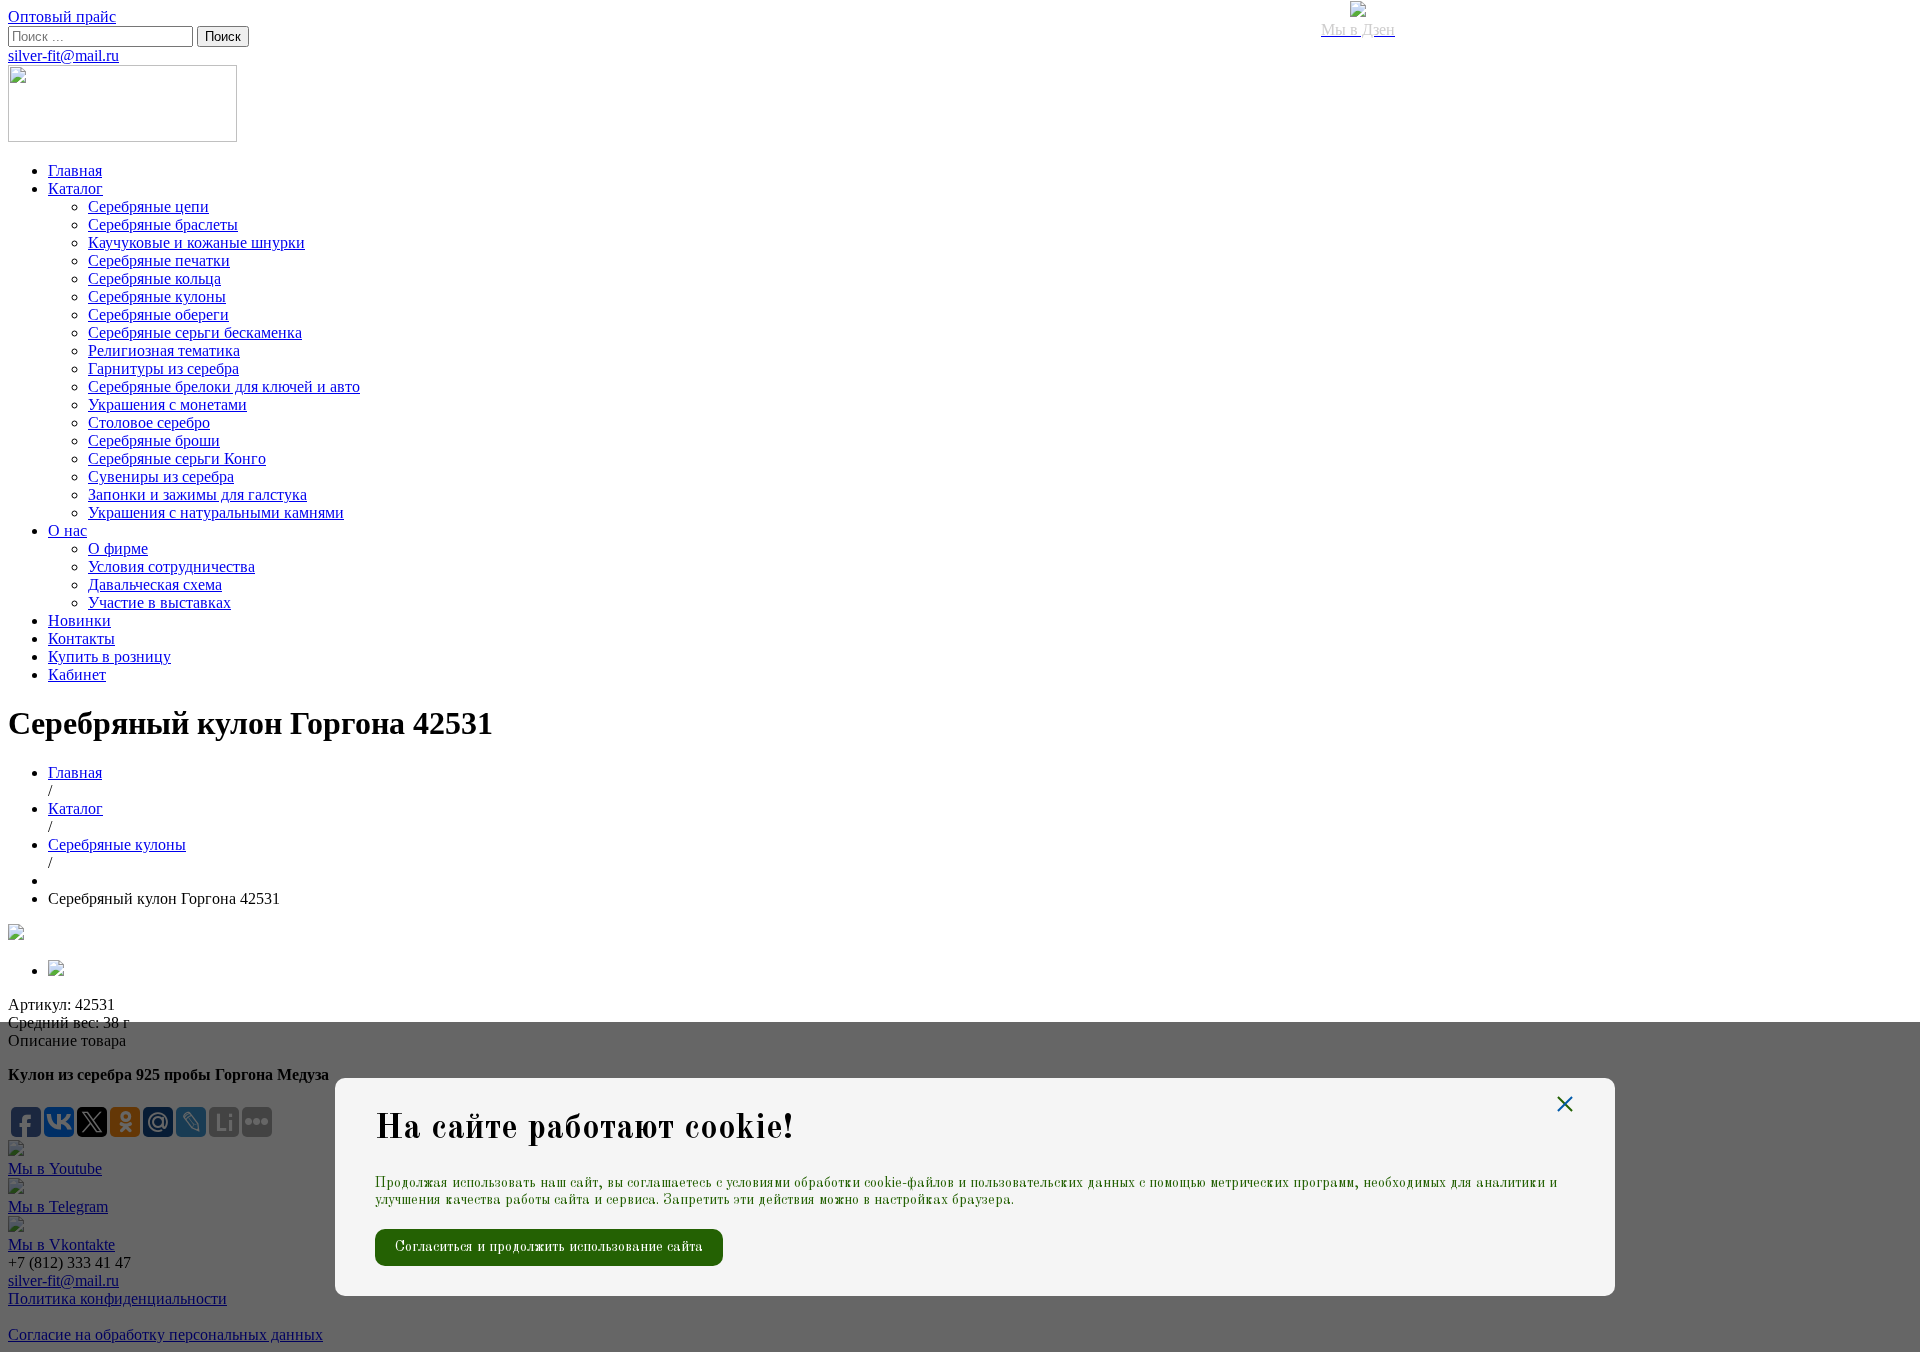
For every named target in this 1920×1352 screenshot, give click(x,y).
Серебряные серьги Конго (177, 458)
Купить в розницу (109, 656)
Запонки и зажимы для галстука (197, 494)
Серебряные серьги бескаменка (195, 332)
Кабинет (77, 674)
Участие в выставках (159, 602)
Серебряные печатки (159, 260)
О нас (67, 530)
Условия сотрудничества (171, 566)
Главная (75, 170)
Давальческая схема (155, 584)
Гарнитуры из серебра (163, 368)
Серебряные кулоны (157, 296)
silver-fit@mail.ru (63, 55)
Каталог (75, 188)
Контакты (81, 638)
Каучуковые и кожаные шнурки (196, 242)
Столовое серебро (149, 422)
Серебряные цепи (148, 206)
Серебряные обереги (158, 314)
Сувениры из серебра (161, 476)
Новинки (79, 620)
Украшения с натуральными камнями (216, 512)
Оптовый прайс (62, 16)
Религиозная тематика (164, 350)
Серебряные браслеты (163, 224)
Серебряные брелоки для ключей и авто (224, 386)
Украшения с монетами (167, 404)
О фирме (118, 548)
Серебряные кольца (154, 278)
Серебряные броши (154, 440)
